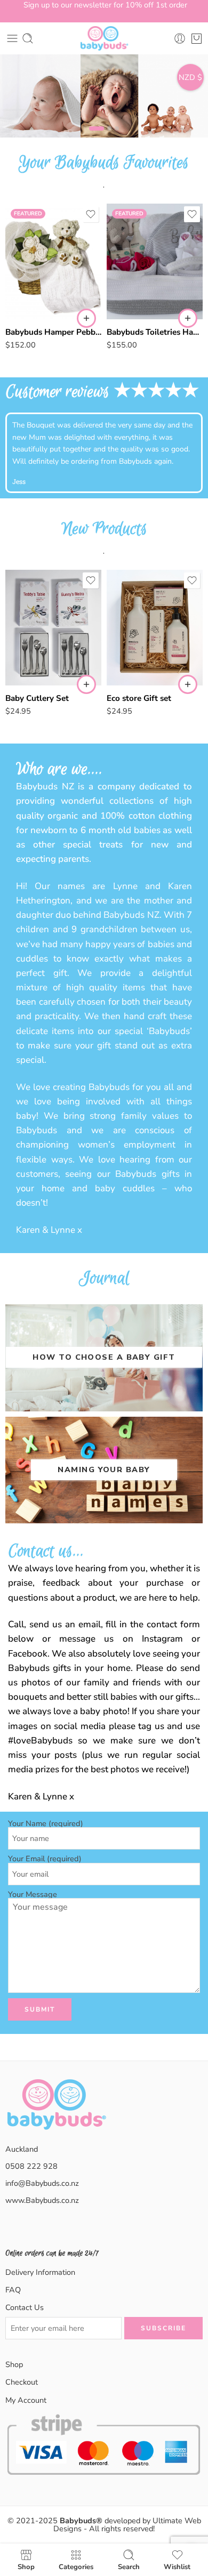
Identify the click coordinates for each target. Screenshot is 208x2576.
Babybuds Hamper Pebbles (53, 332)
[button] (86, 318)
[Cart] (197, 38)
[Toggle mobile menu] (12, 38)
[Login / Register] (180, 38)
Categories (76, 2566)
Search (129, 2566)
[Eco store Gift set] (155, 628)
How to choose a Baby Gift (104, 1357)
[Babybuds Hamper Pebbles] (53, 261)
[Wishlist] (91, 214)
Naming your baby (104, 1469)
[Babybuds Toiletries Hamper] (155, 261)
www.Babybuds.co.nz (42, 2200)
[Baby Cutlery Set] (53, 628)
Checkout (22, 2382)
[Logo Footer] (56, 2117)
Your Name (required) (46, 1824)
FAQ (13, 2290)
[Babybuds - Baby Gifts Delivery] (104, 38)
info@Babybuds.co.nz (42, 2183)
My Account (26, 2400)
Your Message (33, 1895)
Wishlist (177, 2566)
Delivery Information (40, 2272)
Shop (14, 2364)
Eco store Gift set (139, 698)
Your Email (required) (45, 1859)
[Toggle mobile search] (28, 38)
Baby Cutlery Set (37, 698)
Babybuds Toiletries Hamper (155, 332)
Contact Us (25, 2307)
